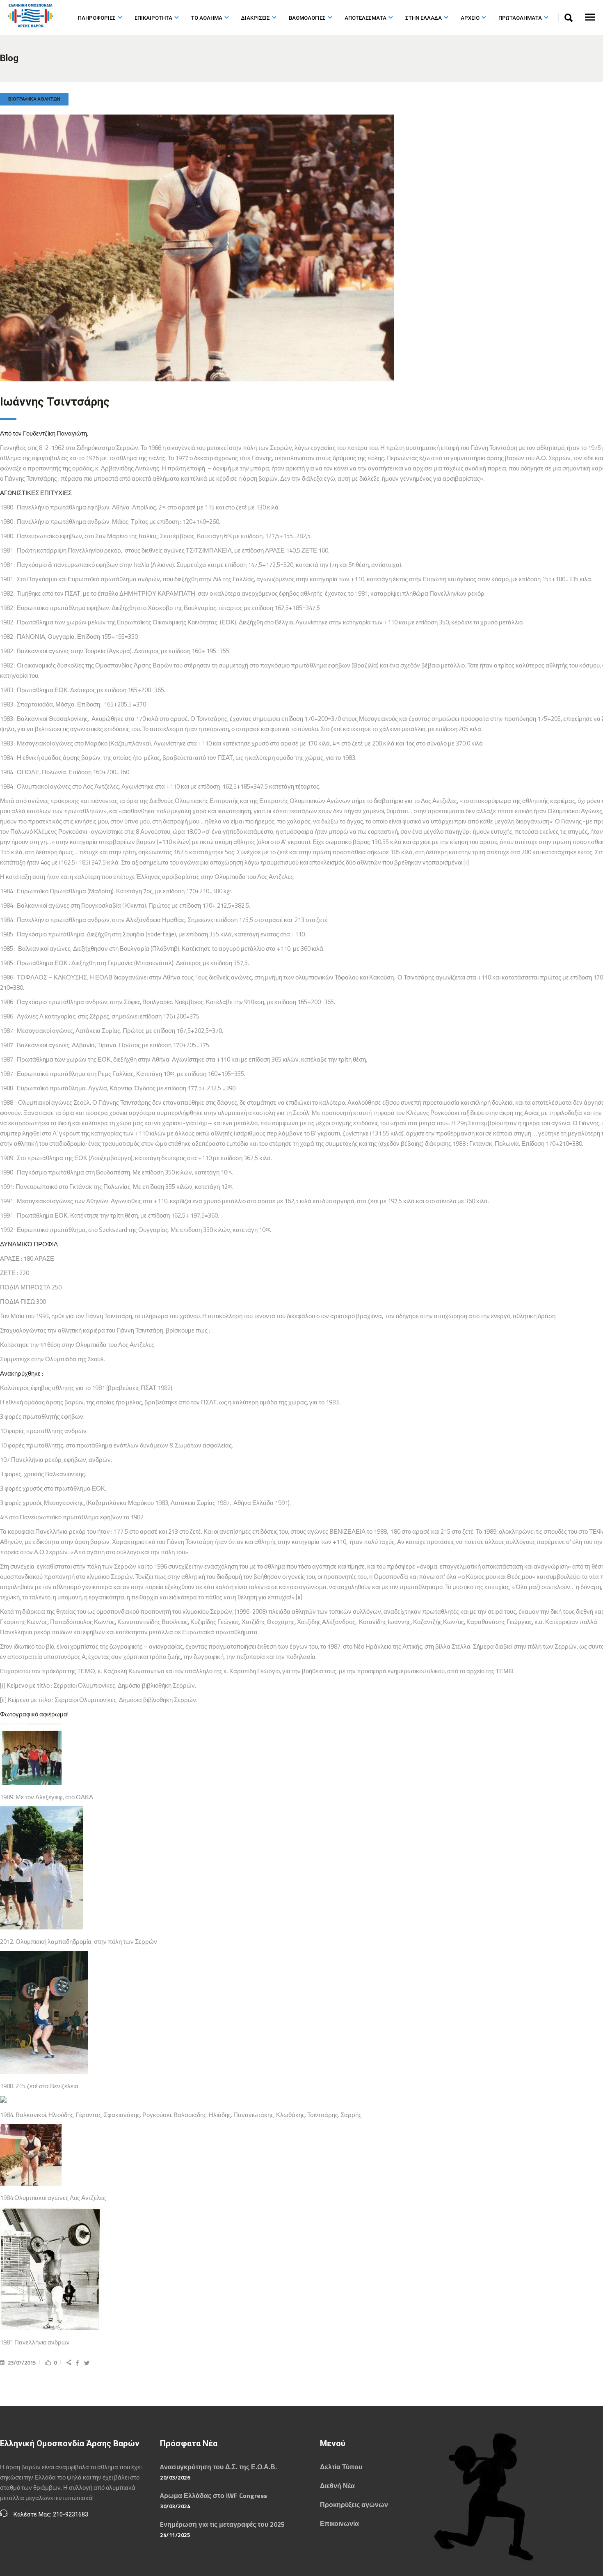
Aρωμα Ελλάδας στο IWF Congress (214, 2496)
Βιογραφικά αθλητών (34, 99)
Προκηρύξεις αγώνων (354, 2505)
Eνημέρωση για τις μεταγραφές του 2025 (222, 2524)
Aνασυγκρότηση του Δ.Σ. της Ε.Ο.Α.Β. (218, 2467)
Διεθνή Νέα (337, 2486)
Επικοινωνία (339, 2523)
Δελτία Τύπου (341, 2467)
